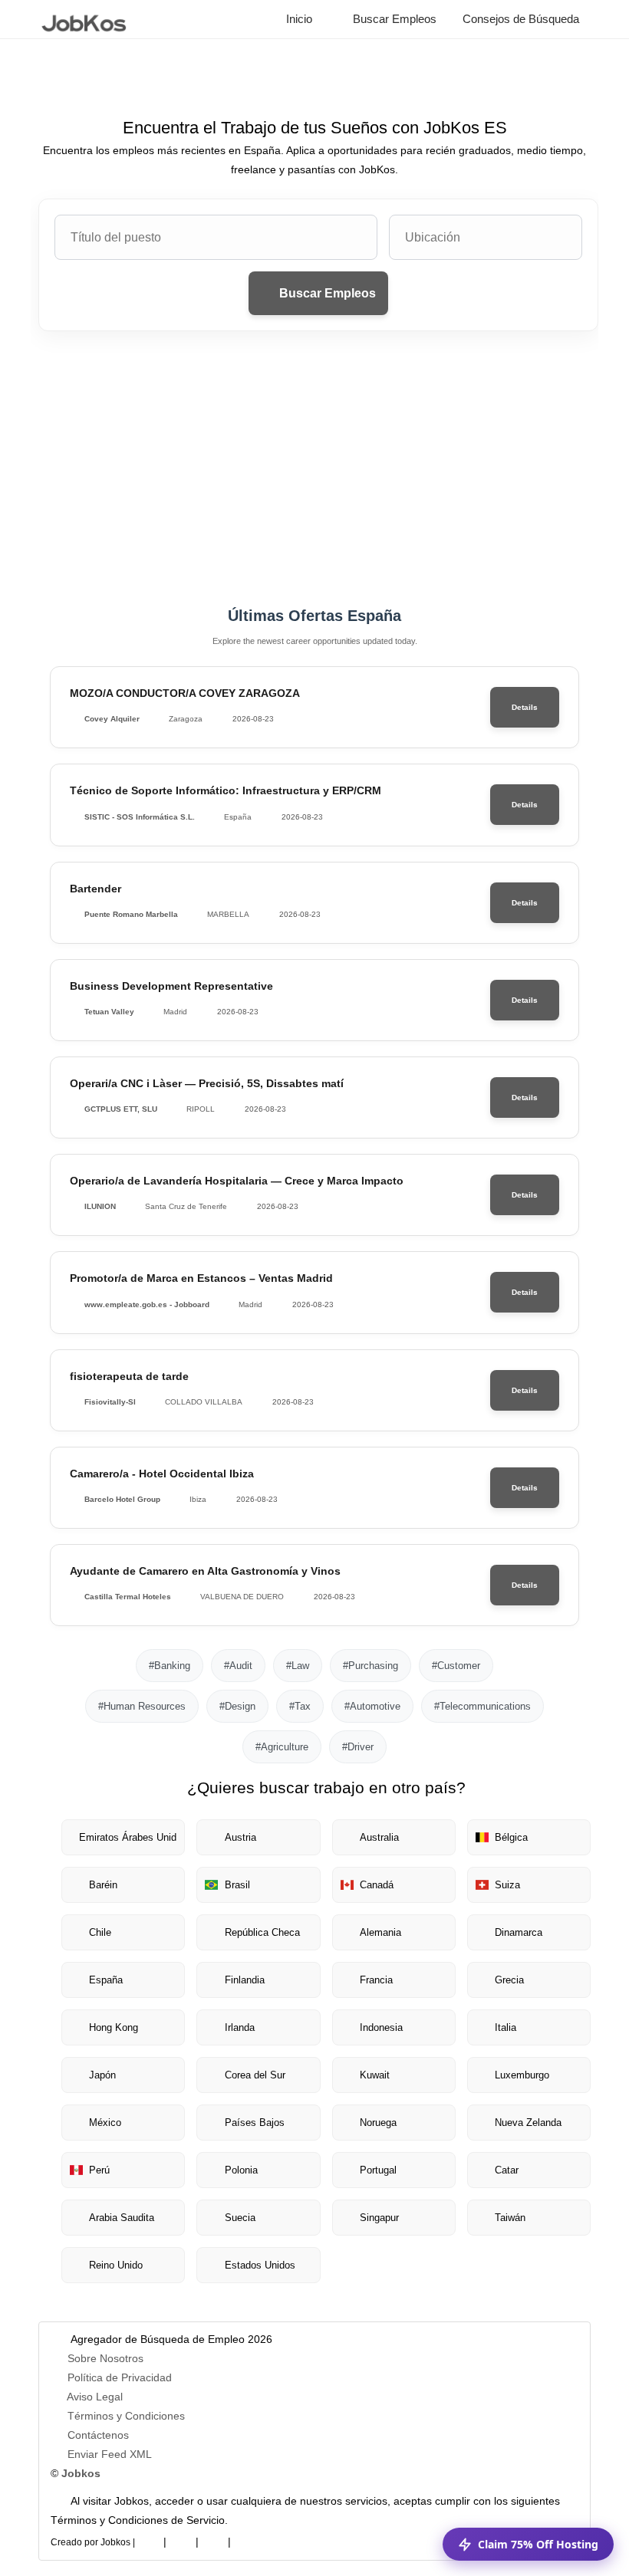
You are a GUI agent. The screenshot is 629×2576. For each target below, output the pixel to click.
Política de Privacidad (120, 2377)
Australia (379, 1837)
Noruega (378, 2123)
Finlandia (245, 1980)
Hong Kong (114, 2027)
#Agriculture (282, 1747)
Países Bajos (255, 2123)
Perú (99, 2170)
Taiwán (510, 2218)
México (105, 2123)
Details (525, 707)
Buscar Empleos (393, 19)
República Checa (262, 1932)
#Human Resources (142, 1706)
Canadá (377, 1885)
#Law (298, 1666)
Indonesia (381, 2027)
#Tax (300, 1706)
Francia (376, 1980)
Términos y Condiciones (126, 2416)
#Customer (456, 1666)
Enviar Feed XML (110, 2454)
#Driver (358, 1747)
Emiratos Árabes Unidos (128, 1837)
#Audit (238, 1666)
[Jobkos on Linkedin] (181, 2539)
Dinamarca (519, 1932)
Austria (240, 1837)
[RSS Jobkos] (213, 2539)
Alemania (380, 1932)
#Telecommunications (482, 1706)
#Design (237, 1706)
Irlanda (240, 2027)
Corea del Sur (255, 2075)
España (106, 1980)
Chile (100, 1932)
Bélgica (511, 1837)
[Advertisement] (314, 469)
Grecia (509, 1980)
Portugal (378, 2170)
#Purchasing (370, 1666)
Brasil (237, 1885)
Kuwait (375, 2075)
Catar (507, 2170)
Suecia (240, 2218)
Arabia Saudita (122, 2218)
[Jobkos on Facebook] (149, 2539)
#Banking (170, 1666)
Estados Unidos (260, 2265)
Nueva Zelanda (528, 2123)
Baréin (103, 1885)
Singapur (379, 2218)
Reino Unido (116, 2265)
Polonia (241, 2170)
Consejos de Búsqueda (519, 19)
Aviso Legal (95, 2397)
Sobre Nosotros (105, 2358)
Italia (506, 2027)
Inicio (298, 19)
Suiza (507, 1885)
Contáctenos (98, 2435)
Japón (102, 2075)
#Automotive (372, 1706)
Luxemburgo (522, 2075)
